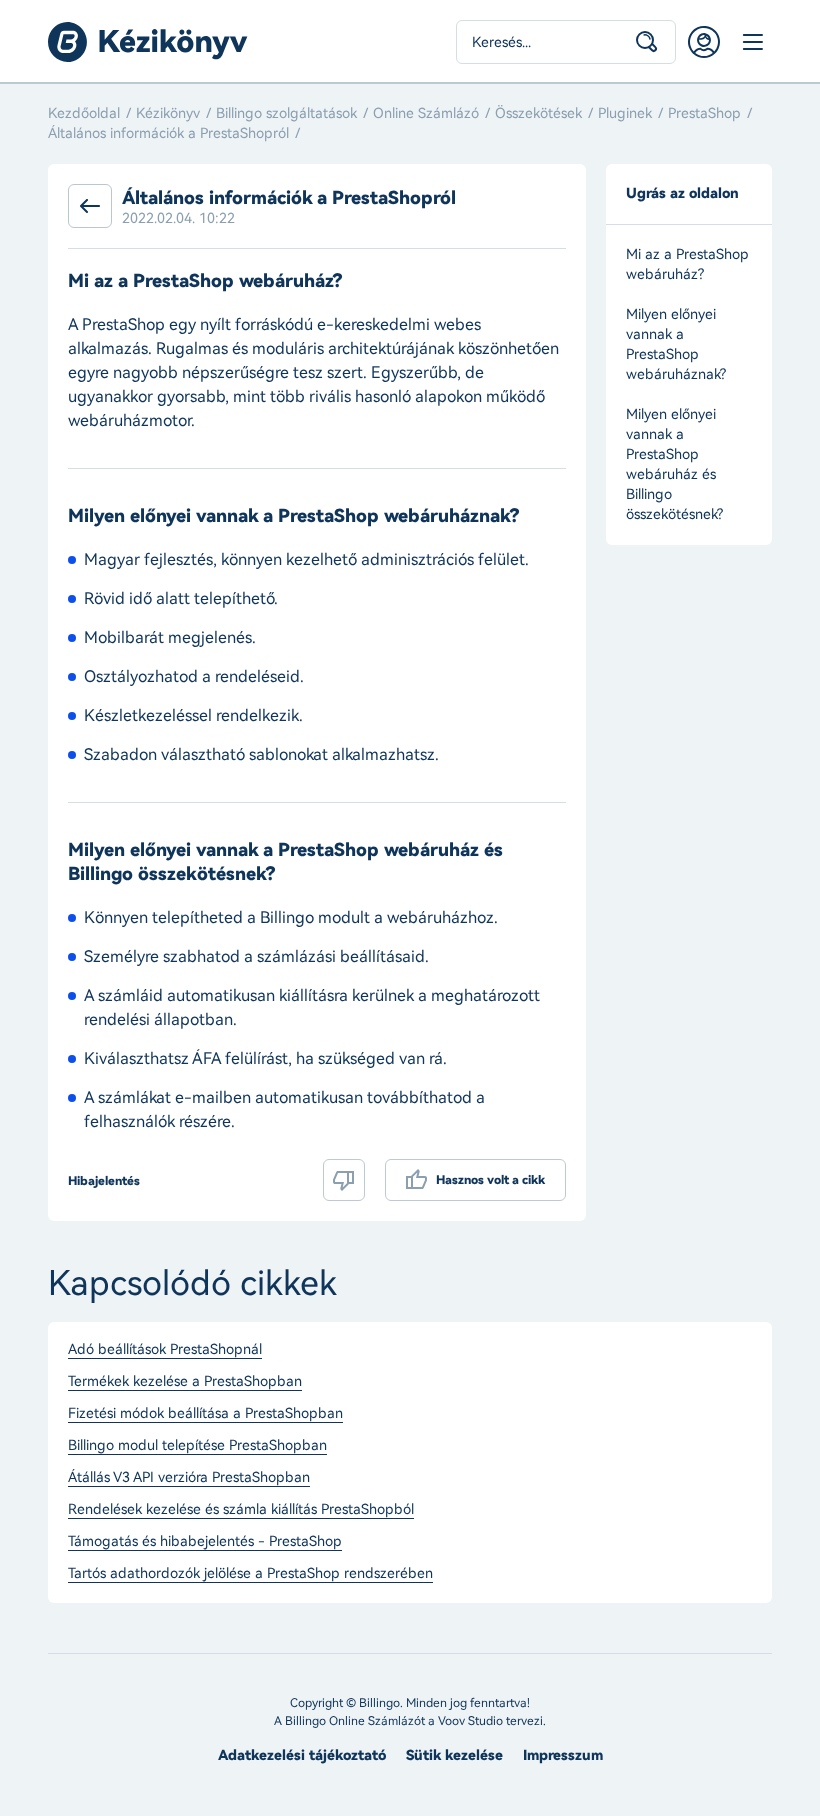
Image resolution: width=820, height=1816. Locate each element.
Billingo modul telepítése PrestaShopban (197, 1446)
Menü (752, 42)
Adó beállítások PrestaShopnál (165, 1350)
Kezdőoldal (84, 113)
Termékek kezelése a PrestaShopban (185, 1382)
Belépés (704, 42)
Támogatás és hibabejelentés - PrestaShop (205, 1542)
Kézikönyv (168, 113)
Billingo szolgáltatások (286, 113)
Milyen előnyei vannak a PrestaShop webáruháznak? (676, 344)
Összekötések (538, 113)
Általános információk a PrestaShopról (168, 133)
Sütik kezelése (454, 1755)
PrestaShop (704, 113)
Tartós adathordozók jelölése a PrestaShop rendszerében (250, 1574)
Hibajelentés (104, 1181)
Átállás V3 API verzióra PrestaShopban (189, 1478)
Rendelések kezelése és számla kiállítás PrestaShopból (241, 1510)
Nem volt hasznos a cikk (344, 1180)
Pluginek (625, 113)
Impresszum (563, 1755)
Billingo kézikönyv (148, 42)
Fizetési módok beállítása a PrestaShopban (205, 1414)
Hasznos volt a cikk (490, 1180)
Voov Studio (470, 1721)
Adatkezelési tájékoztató (302, 1755)
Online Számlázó (426, 113)
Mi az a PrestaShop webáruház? (687, 264)
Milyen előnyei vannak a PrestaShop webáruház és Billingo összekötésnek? (674, 464)
